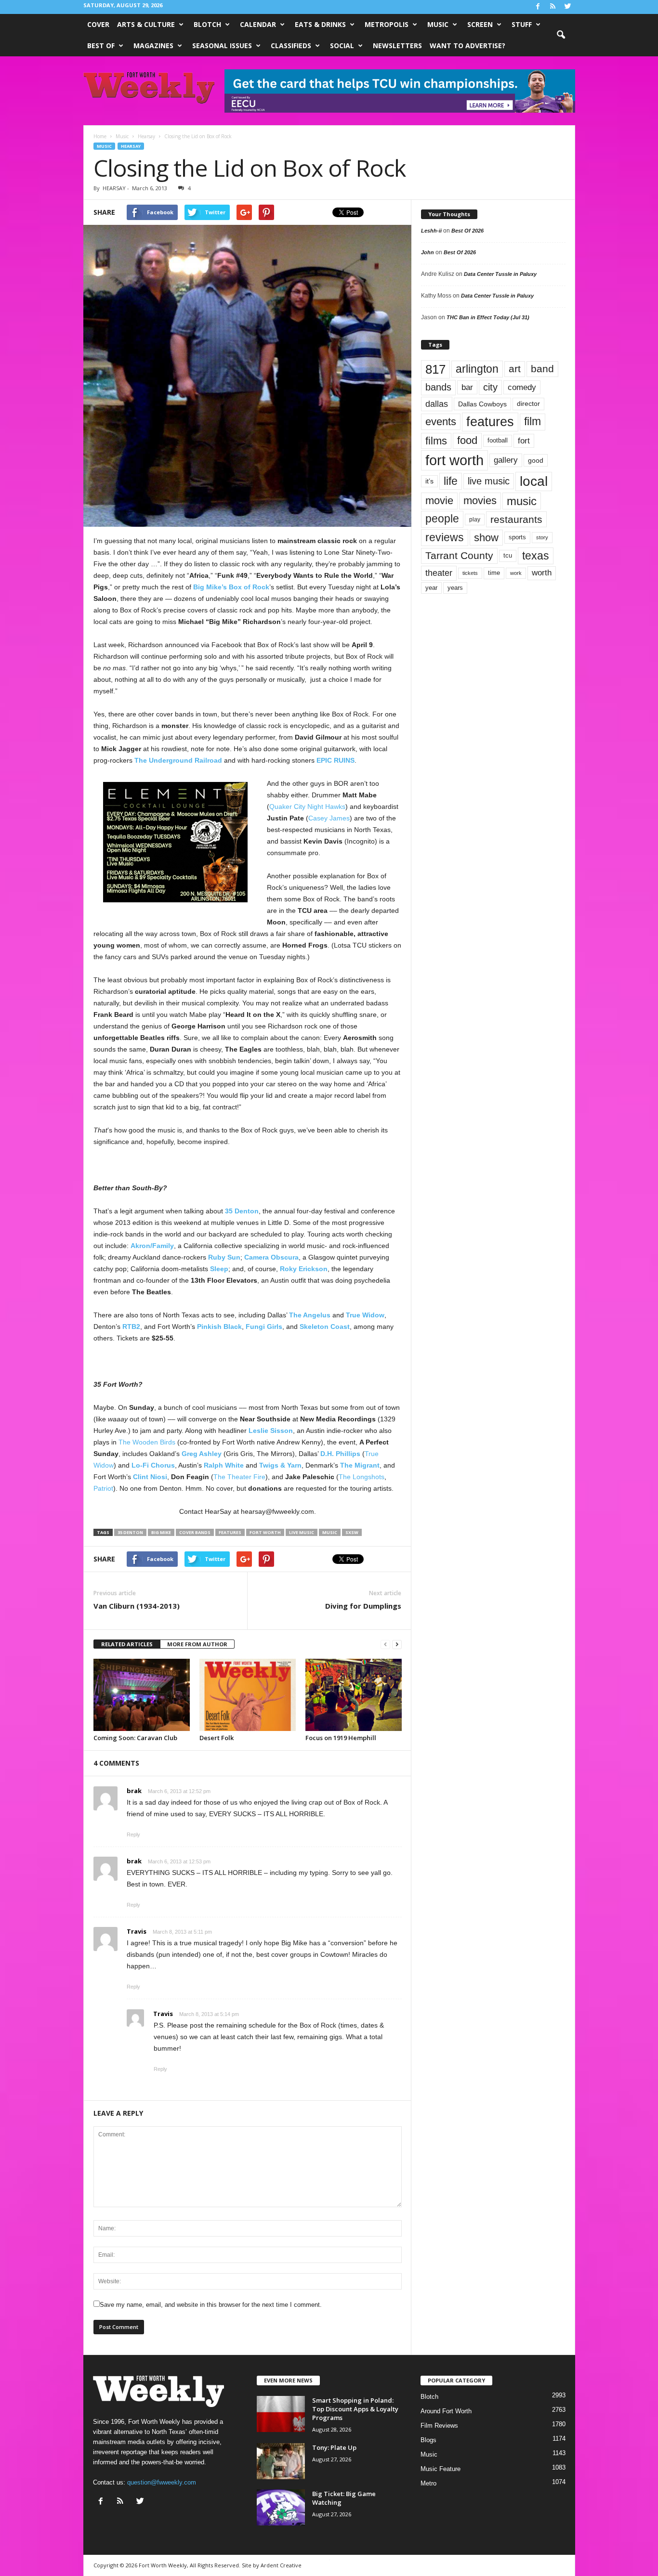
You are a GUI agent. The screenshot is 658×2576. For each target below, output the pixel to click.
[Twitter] (568, 7)
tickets (470, 573)
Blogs (428, 2440)
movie (439, 501)
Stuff (522, 24)
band (542, 369)
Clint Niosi (150, 1477)
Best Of (101, 46)
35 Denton (242, 1211)
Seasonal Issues (222, 46)
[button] (561, 35)
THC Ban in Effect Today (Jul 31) (488, 317)
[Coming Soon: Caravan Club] (142, 1695)
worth (542, 573)
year (431, 588)
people (442, 519)
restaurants (516, 519)
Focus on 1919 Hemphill (341, 1738)
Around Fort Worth (446, 2411)
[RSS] (553, 7)
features (230, 1532)
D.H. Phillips (340, 1454)
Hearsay (131, 146)
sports (517, 537)
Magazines (153, 46)
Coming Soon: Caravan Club (135, 1738)
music (330, 1532)
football (498, 440)
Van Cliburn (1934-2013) (137, 1606)
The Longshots (362, 1477)
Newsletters (397, 46)
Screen (480, 24)
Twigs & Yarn (280, 1465)
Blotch (207, 24)
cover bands (195, 1532)
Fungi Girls (264, 1327)
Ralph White (224, 1465)
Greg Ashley (202, 1454)
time (494, 573)
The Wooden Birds (147, 1442)
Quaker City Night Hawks (307, 807)
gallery (506, 460)
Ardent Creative (281, 2565)
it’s (429, 481)
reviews (445, 537)
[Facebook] (538, 7)
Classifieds (291, 46)
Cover (98, 24)
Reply (133, 1834)
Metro (428, 2483)
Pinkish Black (219, 1327)
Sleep (219, 1269)
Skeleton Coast (325, 1327)
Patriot (103, 1488)
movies (480, 501)
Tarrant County (459, 555)
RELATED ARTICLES (127, 1644)
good (536, 460)
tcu (508, 555)
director (528, 404)
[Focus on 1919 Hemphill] (354, 1695)
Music (438, 24)
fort (524, 441)
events (441, 422)
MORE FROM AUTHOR (197, 1644)
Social (342, 46)
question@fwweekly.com (162, 2482)
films (436, 441)
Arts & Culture (146, 24)
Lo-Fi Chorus (153, 1465)
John (428, 252)
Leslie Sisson (271, 1431)
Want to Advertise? (467, 46)
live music (302, 1532)
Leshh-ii (431, 231)
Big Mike (161, 1532)
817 (435, 369)
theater (439, 573)
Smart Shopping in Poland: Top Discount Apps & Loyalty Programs (355, 2409)
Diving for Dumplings (363, 1606)
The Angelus (310, 1315)
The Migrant (360, 1465)
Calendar (258, 24)
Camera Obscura (271, 1257)
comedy (522, 387)
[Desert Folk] (248, 1695)
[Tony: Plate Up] (281, 2461)
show (486, 538)
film (533, 422)
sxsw (352, 1532)
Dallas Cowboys (482, 404)
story (542, 537)
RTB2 (131, 1327)
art (515, 369)
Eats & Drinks (320, 24)
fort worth (265, 1532)
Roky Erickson (304, 1269)
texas (536, 556)
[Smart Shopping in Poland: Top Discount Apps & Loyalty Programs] (281, 2414)
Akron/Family (152, 1246)
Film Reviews (439, 2426)
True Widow (365, 1315)
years (455, 588)
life (451, 481)
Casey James (329, 818)
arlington (477, 369)
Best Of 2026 (467, 231)
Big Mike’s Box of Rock (231, 587)
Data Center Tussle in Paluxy (500, 274)
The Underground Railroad (178, 760)
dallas (437, 404)
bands (438, 387)
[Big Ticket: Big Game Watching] (281, 2507)
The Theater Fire (239, 1477)
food (467, 441)
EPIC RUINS (336, 760)
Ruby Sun (224, 1257)
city (490, 387)
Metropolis (387, 24)
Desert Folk (217, 1738)
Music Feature (441, 2469)
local (534, 481)
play (475, 520)
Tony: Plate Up (334, 2447)
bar (467, 387)
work (516, 573)
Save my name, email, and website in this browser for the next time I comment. (211, 2305)
